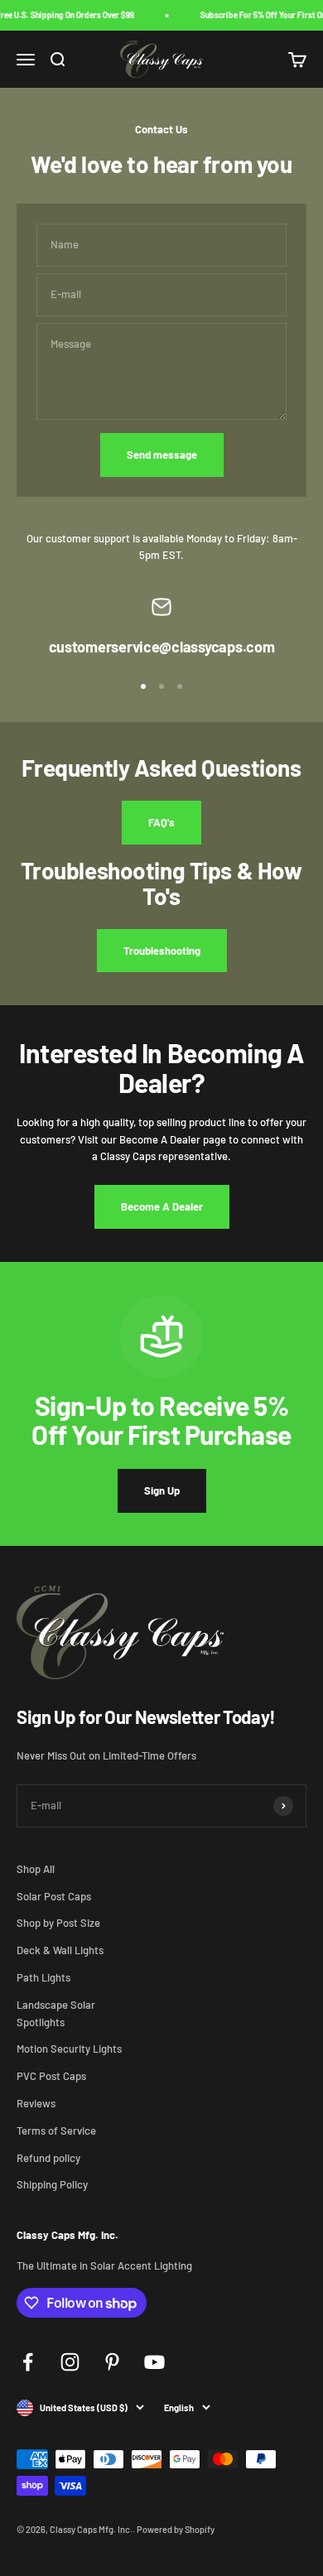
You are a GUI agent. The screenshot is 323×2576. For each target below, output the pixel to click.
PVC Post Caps (51, 2076)
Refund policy (48, 2158)
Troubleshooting (162, 951)
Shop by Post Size (58, 1923)
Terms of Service (56, 2131)
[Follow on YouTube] (154, 2362)
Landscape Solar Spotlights (56, 2013)
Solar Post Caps (54, 1896)
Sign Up (162, 1490)
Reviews (36, 2103)
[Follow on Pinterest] (112, 2362)
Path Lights (43, 1977)
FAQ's (161, 822)
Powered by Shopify (176, 2529)
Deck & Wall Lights (60, 1950)
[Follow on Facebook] (28, 2362)
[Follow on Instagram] (70, 2362)
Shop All (36, 1869)
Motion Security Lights (69, 2049)
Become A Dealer (162, 1206)
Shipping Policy (52, 2184)
